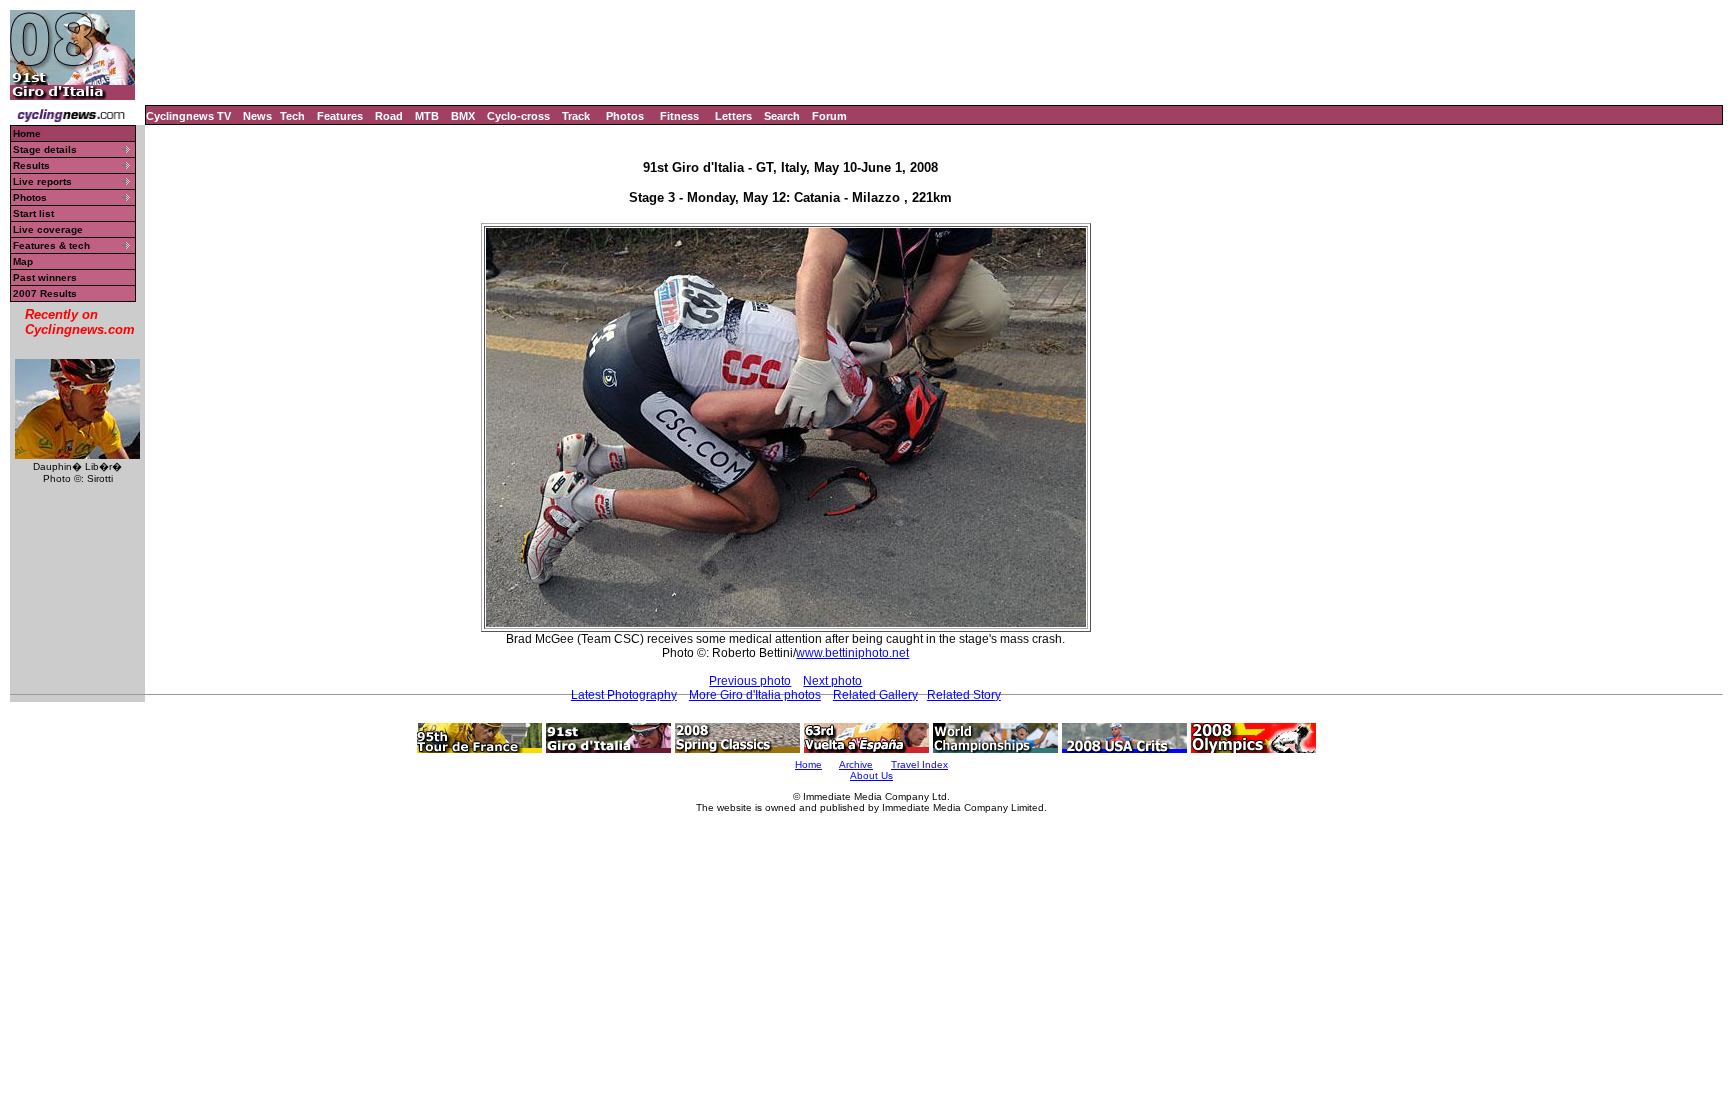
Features (340, 116)
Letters (733, 116)
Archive (856, 764)
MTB (427, 116)
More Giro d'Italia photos (755, 695)
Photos (625, 116)
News (257, 116)
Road (389, 116)
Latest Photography (624, 695)
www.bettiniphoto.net (852, 653)
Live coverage (48, 229)
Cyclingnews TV (188, 116)
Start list (33, 213)
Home (27, 133)
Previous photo (750, 681)
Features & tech (51, 245)
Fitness (679, 116)
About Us (871, 775)
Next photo (832, 681)
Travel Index (919, 764)
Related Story (964, 695)
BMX (463, 116)
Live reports (42, 181)
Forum (829, 116)
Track (576, 116)
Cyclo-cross (518, 116)
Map (23, 261)
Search (782, 116)
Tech (292, 116)
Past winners (45, 277)
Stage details (45, 149)
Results (31, 165)
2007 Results (45, 293)
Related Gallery (875, 695)
